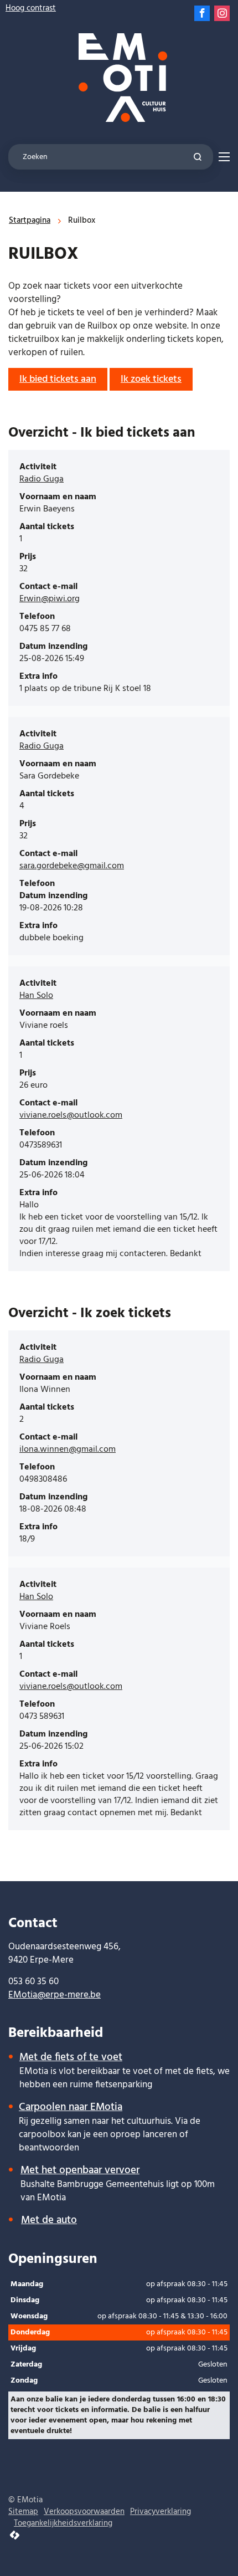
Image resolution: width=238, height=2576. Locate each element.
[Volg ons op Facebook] (202, 13)
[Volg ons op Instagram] (222, 13)
